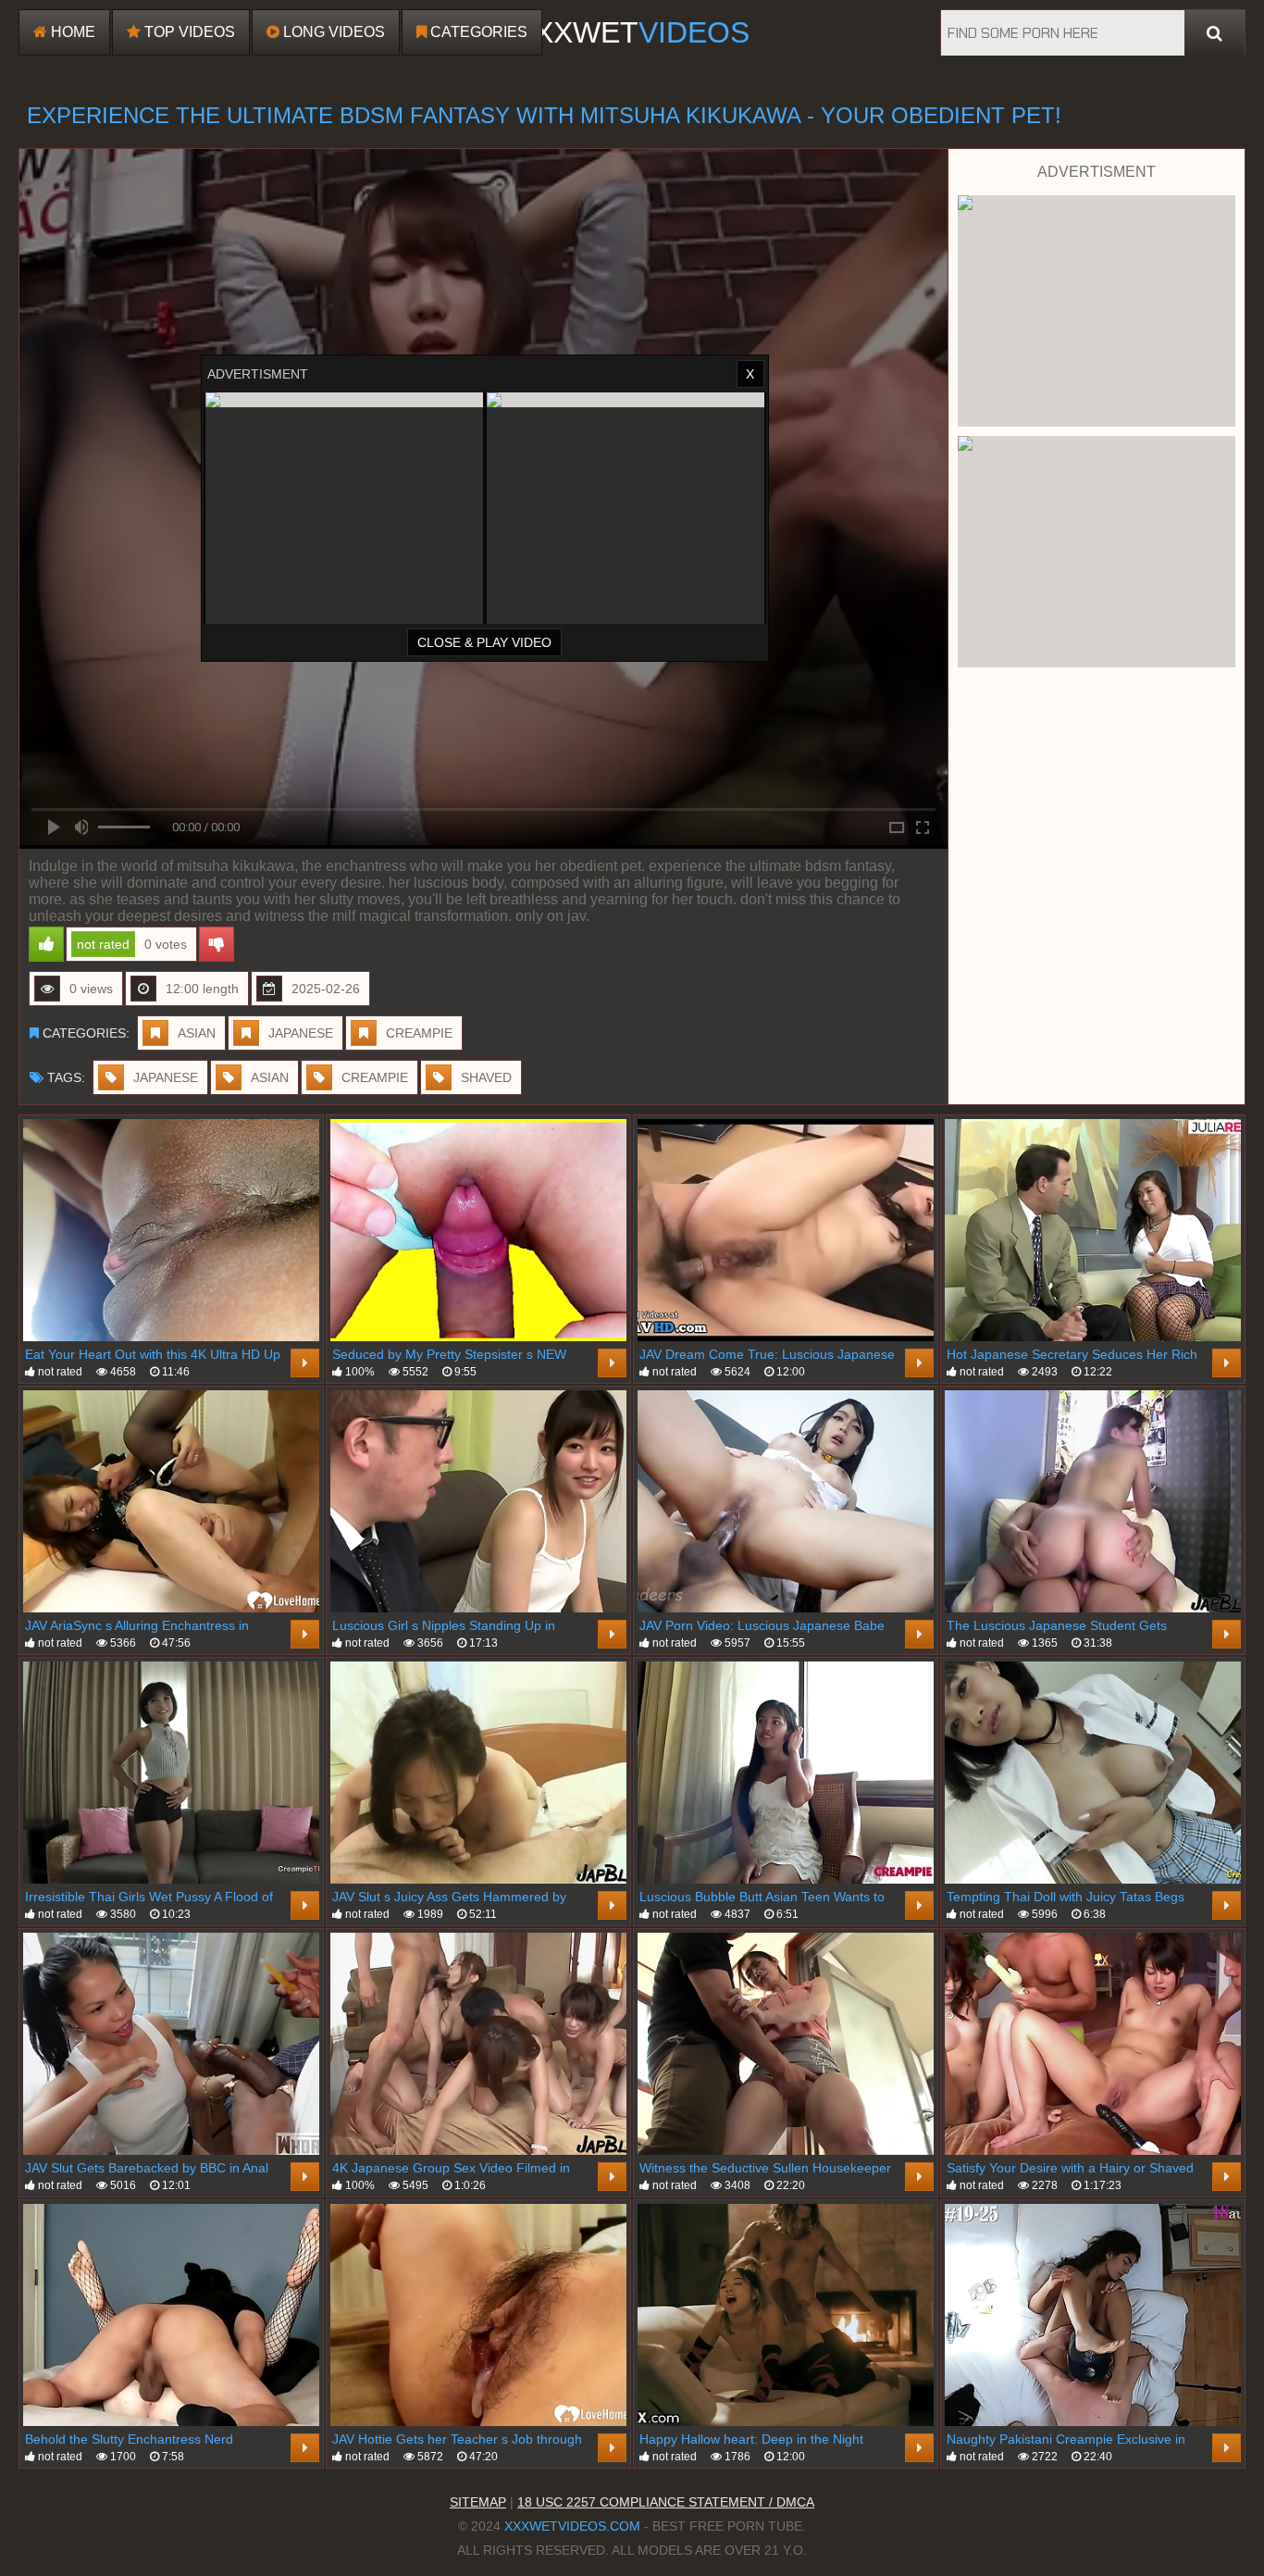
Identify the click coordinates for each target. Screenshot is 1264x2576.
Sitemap (478, 2502)
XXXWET (632, 32)
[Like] (46, 944)
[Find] (1214, 33)
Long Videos (332, 32)
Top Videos (188, 32)
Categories (477, 32)
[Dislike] (217, 944)
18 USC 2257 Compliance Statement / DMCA (666, 2502)
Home (71, 32)
